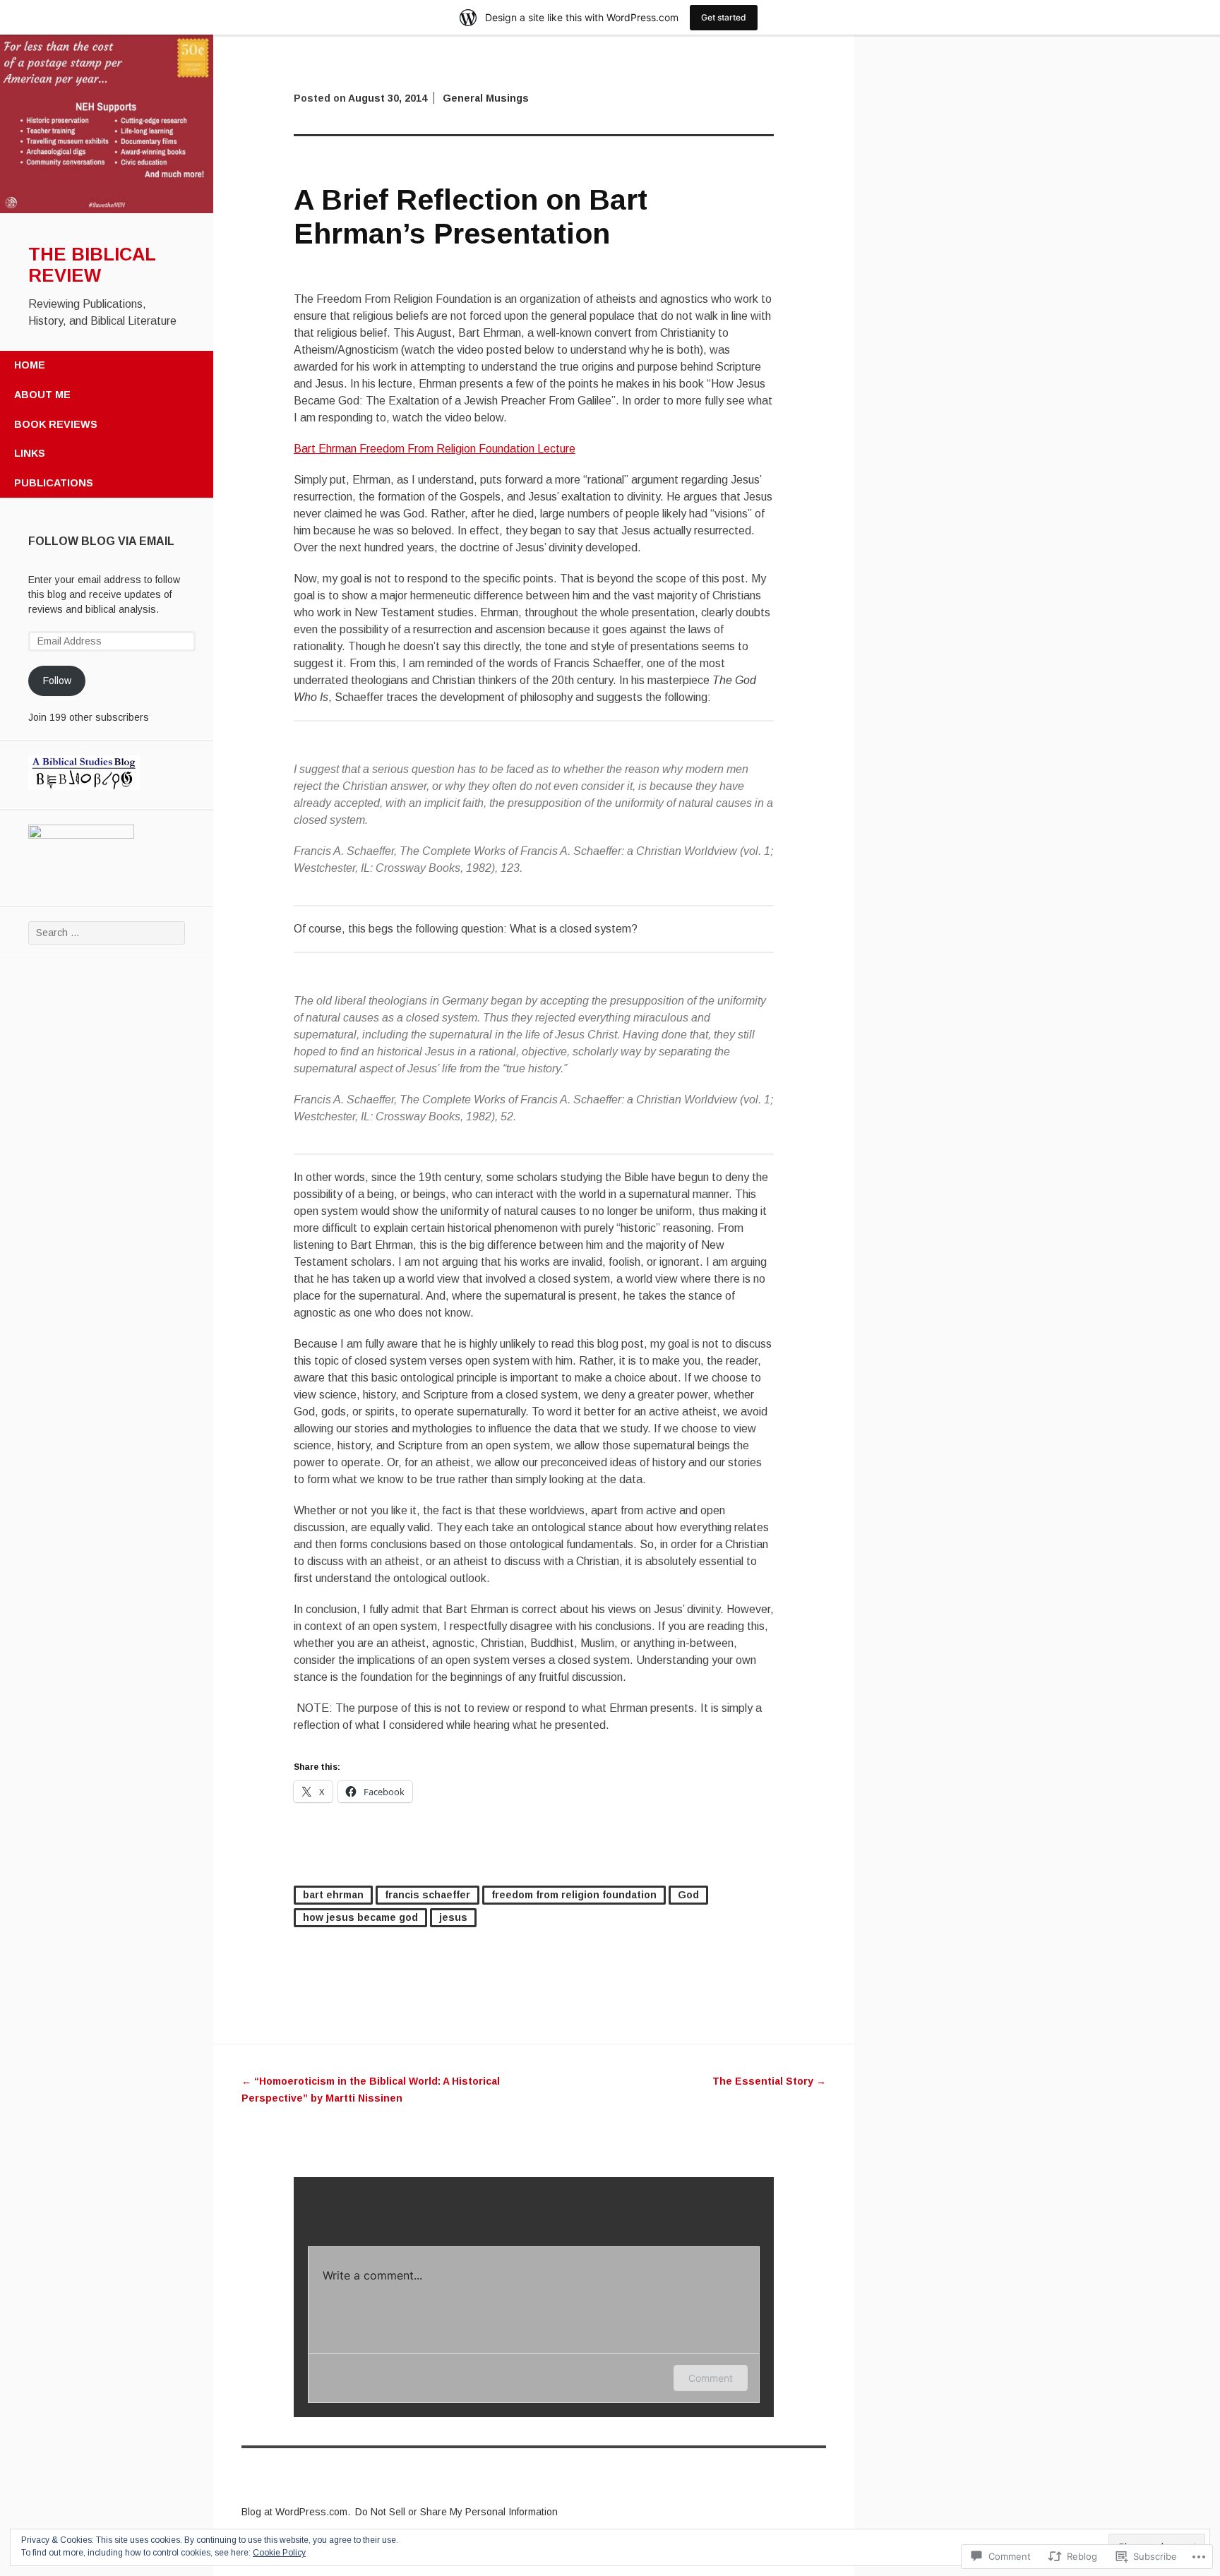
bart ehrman (333, 1895)
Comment (711, 2378)
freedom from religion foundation (574, 1895)
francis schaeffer (427, 1895)
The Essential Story (769, 2081)
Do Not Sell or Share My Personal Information (456, 2512)
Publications (54, 483)
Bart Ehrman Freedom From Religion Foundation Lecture (435, 449)
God (688, 1895)
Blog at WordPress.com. (296, 2512)
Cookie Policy (279, 2553)
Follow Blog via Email (101, 541)
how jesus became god (360, 1917)
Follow (57, 681)
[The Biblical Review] (107, 210)
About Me (42, 395)
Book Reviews (56, 424)
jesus (453, 1917)
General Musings (486, 98)
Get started (724, 17)
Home (30, 365)
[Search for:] (107, 933)
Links (30, 453)
